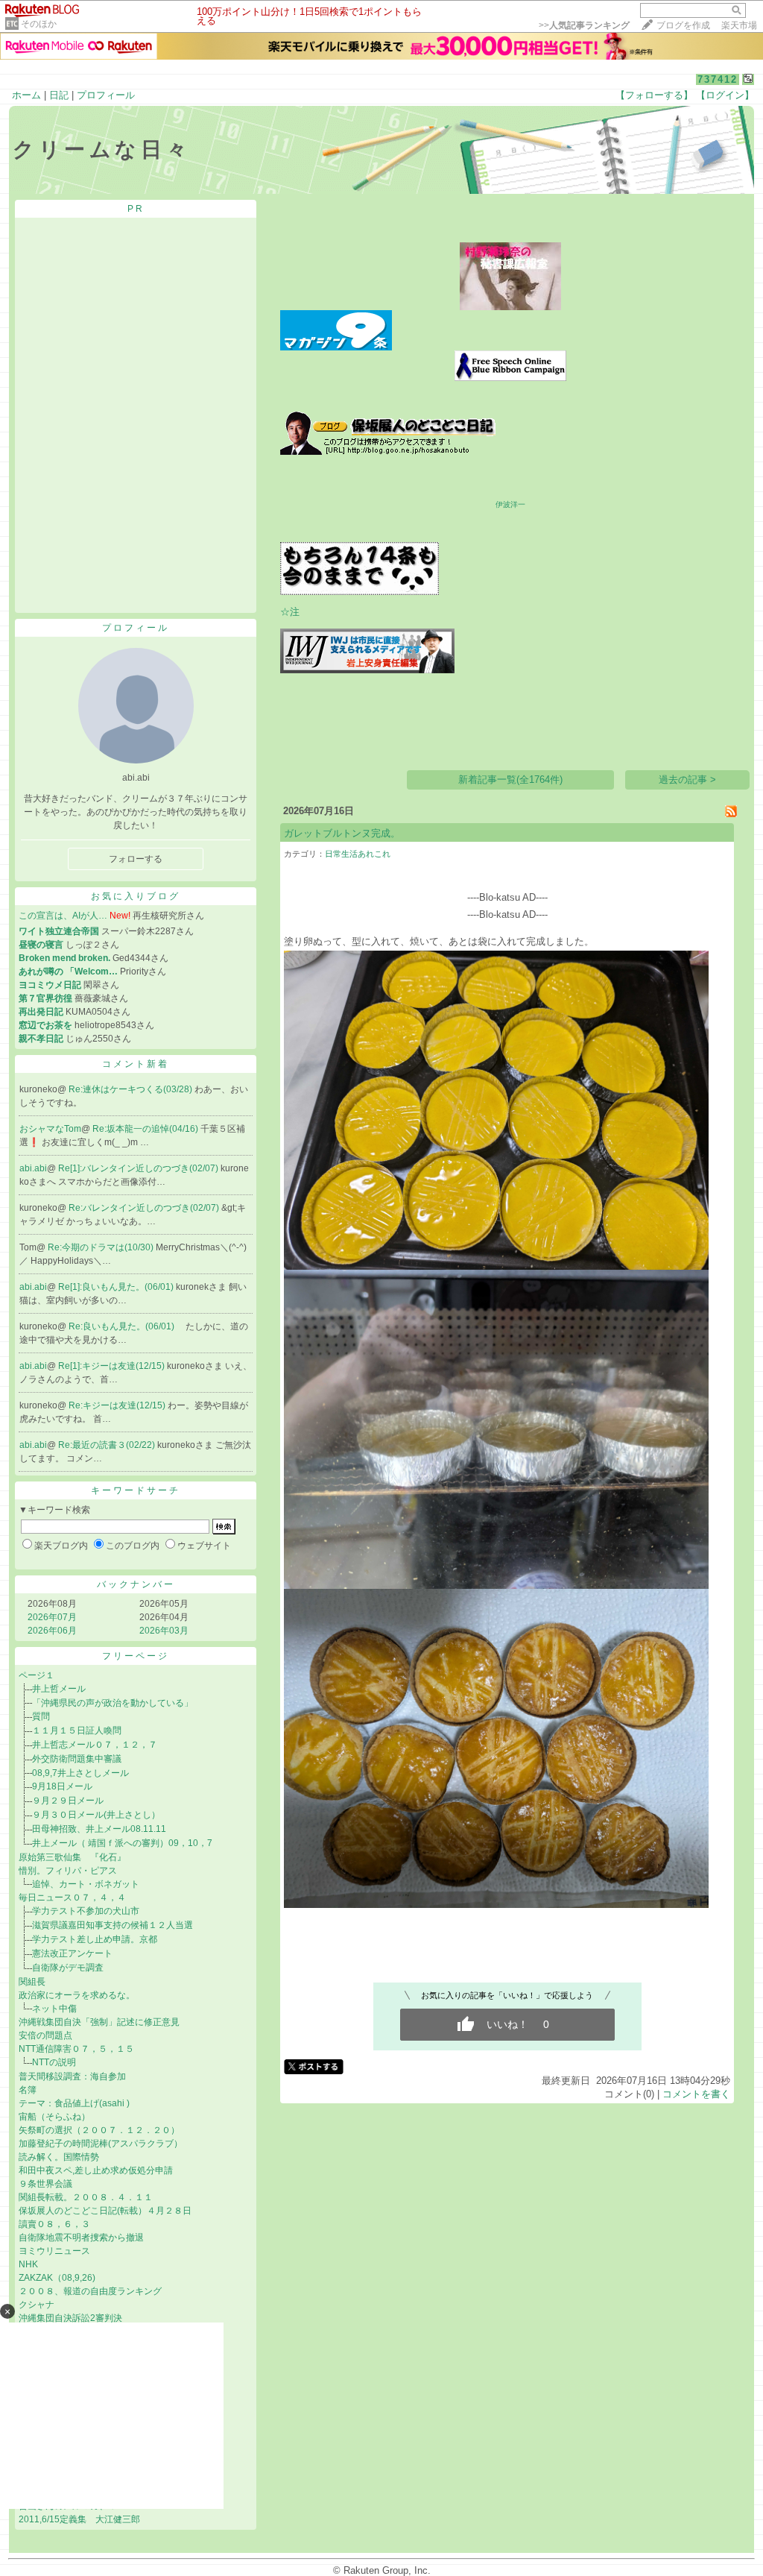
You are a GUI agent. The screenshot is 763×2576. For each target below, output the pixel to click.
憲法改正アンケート (72, 1953)
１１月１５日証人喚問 (77, 1731)
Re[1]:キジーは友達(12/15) (113, 1366)
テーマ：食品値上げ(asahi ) (74, 2103)
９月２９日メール (68, 1801)
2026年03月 (164, 1631)
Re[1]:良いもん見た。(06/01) (117, 1287)
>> (584, 25)
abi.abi (33, 1168)
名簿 (28, 2090)
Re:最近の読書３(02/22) (108, 1445)
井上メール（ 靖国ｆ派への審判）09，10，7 (122, 1843)
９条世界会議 (45, 2184)
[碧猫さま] (360, 592)
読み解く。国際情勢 (59, 2157)
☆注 (290, 612)
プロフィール (106, 95)
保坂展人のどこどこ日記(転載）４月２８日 (105, 2211)
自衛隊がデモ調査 (68, 1968)
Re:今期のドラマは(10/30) (102, 1247)
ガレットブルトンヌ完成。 (342, 833)
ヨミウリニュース (54, 2251)
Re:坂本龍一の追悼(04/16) (146, 1129)
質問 (41, 1716)
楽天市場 (739, 25)
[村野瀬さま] (510, 307)
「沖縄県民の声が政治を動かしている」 (113, 1703)
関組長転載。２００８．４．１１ (86, 2197)
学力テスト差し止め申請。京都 (95, 1939)
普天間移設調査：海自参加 (77, 2076)
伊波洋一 (510, 504)
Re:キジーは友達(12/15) (118, 1405)
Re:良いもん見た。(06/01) (123, 1326)
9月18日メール (62, 1786)
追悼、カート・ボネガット (86, 1884)
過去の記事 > (687, 780)
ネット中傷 (54, 2009)
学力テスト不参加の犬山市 (86, 1911)
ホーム (26, 95)
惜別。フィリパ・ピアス (72, 1871)
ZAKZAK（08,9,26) (57, 2278)
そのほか (39, 24)
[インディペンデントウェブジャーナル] (367, 670)
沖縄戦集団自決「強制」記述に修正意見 (99, 2022)
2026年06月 (52, 1631)
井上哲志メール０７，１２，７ (95, 1745)
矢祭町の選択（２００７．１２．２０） (99, 2130)
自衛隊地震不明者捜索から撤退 (81, 2238)
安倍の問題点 (45, 2035)
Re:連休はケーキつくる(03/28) (132, 1089)
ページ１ (37, 1675)
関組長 (32, 1982)
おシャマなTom (50, 1129)
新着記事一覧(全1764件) (510, 780)
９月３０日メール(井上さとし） (96, 1815)
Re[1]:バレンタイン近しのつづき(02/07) (139, 1168)
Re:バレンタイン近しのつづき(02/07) (145, 1208)
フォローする (136, 859)
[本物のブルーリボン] (510, 378)
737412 (718, 79)
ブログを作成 (683, 25)
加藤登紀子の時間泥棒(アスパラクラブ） (101, 2144)
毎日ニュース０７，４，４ (72, 1898)
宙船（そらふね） (54, 2117)
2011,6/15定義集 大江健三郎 (84, 2519)
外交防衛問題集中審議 (77, 1759)
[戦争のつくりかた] (332, 739)
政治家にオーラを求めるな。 (77, 1995)
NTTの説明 (54, 2062)
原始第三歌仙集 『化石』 (72, 1857)
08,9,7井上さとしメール (80, 1773)
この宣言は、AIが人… (63, 916)
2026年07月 (52, 1617)
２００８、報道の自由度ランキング (90, 2291)
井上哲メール (59, 1689)
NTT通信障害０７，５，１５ (76, 2049)
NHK (28, 2264)
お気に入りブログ (136, 896)
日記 (59, 95)
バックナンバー (136, 1584)
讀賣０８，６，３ (54, 2224)
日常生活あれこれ (358, 854)
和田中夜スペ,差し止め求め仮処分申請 (96, 2170)
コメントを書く (696, 2094)
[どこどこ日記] (388, 451)
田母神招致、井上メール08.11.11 (99, 1829)
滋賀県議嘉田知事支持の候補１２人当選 (113, 1925)
